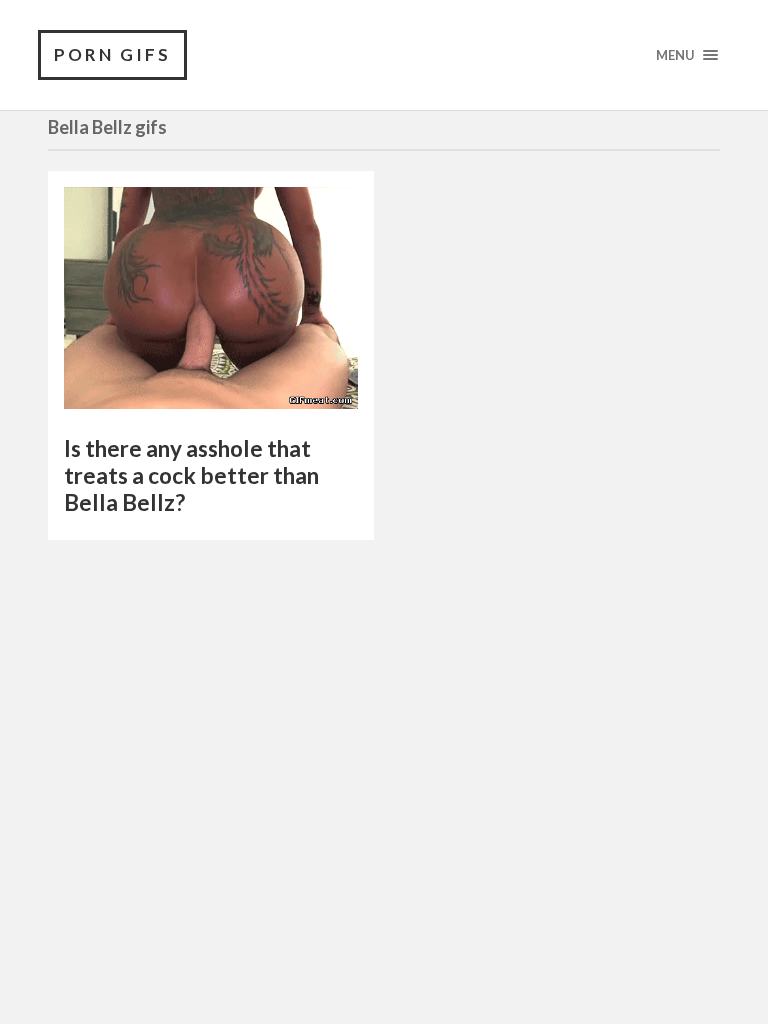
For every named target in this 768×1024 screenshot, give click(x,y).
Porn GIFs (112, 54)
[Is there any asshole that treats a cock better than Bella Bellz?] (211, 303)
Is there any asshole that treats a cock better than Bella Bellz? (191, 475)
